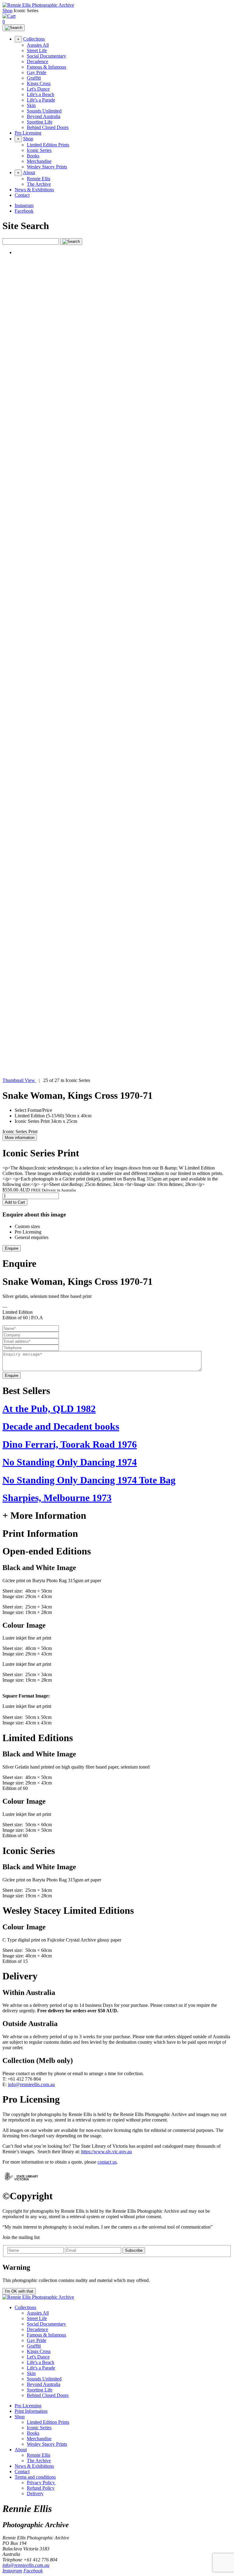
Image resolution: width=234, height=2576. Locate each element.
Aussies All (38, 45)
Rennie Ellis (39, 179)
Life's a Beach (41, 94)
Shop (7, 11)
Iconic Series (39, 150)
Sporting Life (40, 122)
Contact (22, 195)
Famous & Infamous (46, 67)
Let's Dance (38, 89)
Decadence (37, 61)
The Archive (39, 184)
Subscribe (134, 2250)
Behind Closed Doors (48, 127)
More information (20, 1138)
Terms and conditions (35, 2477)
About (29, 172)
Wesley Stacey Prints (47, 167)
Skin (31, 105)
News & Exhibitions (34, 190)
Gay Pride (37, 72)
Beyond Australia (44, 116)
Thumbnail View (19, 1080)
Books (33, 156)
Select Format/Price (33, 1110)
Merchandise (39, 161)
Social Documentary (46, 56)
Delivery (35, 2493)
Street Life (37, 50)
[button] (117, 666)
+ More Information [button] (44, 1515)
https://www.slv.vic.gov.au (106, 2152)
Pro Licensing (28, 133)
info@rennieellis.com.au (31, 2084)
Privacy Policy (41, 2483)
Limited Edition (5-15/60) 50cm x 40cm (53, 1116)
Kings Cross (39, 83)
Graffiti (34, 78)
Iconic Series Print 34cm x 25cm (46, 1121)
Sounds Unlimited (44, 111)
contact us (107, 2162)
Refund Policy (41, 2488)
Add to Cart (15, 1202)
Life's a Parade (41, 100)
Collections (34, 39)
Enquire (12, 1248)
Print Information (31, 2411)
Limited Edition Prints (48, 145)
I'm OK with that (19, 2291)
